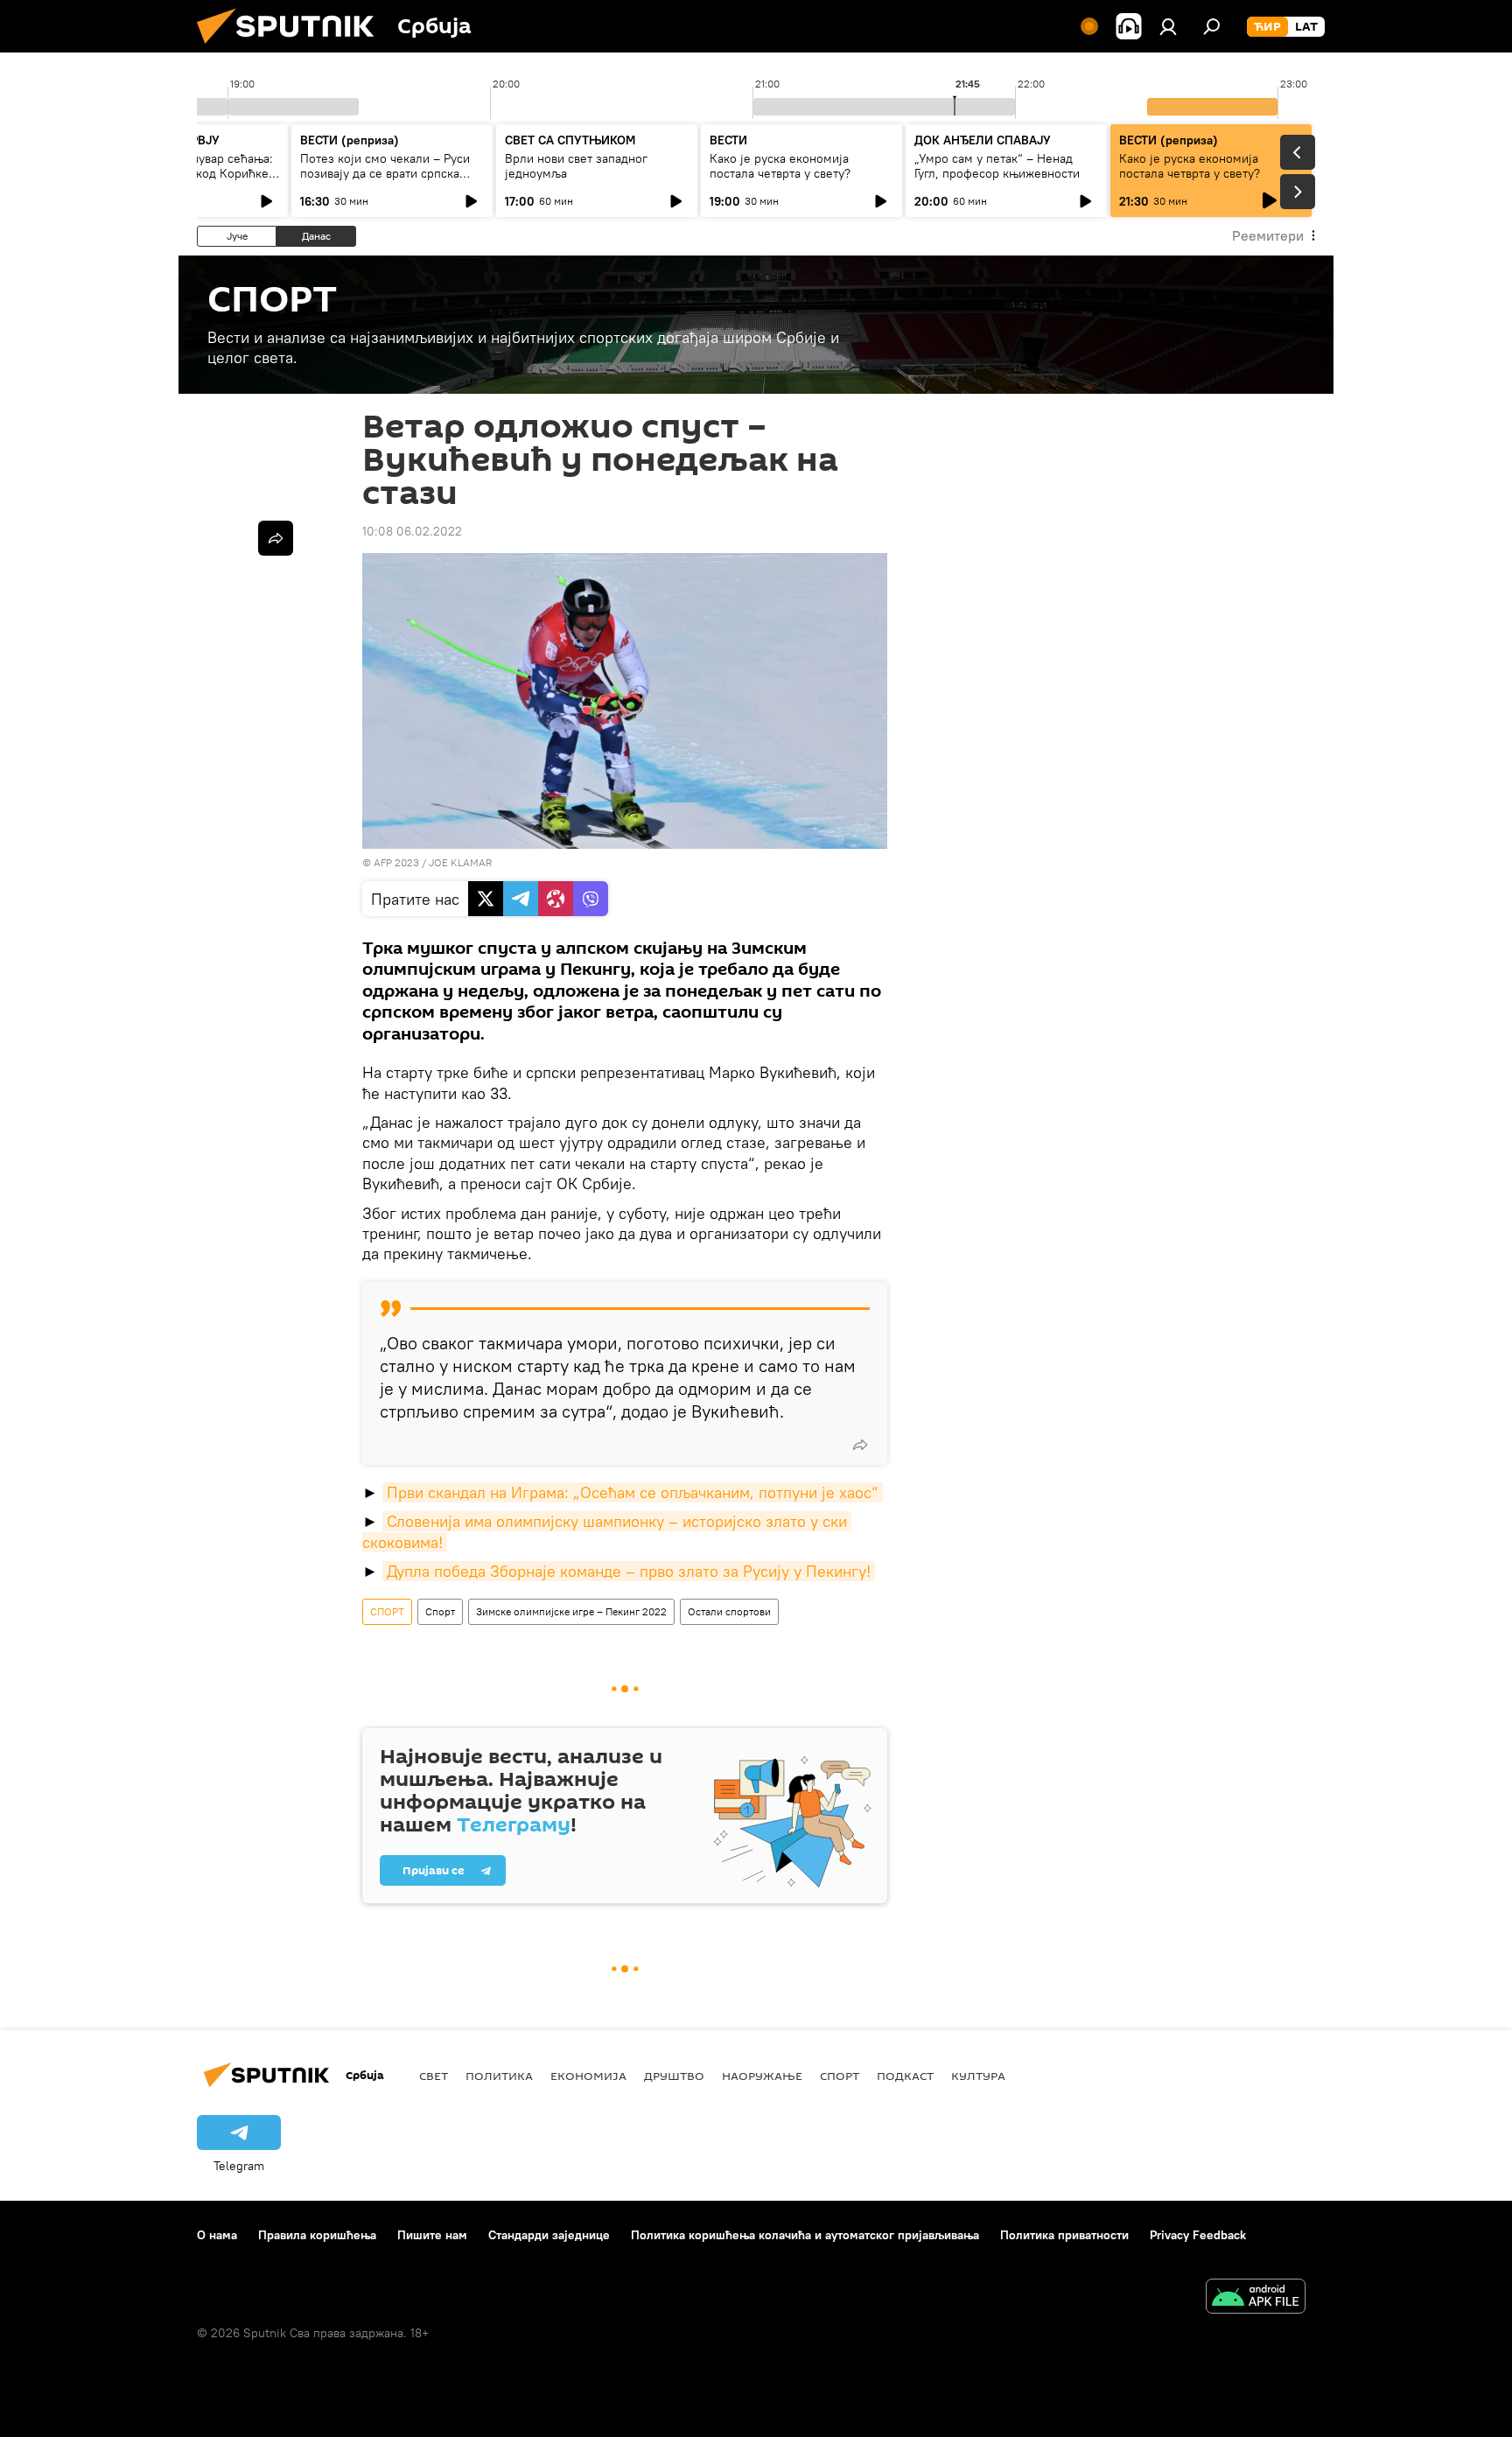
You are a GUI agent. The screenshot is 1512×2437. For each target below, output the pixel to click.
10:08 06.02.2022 (412, 531)
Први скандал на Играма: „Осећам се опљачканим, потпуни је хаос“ (633, 1492)
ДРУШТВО (674, 2076)
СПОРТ (387, 1611)
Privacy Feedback (1198, 2235)
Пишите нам (432, 2235)
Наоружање (762, 2076)
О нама (217, 2235)
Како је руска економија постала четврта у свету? (780, 166)
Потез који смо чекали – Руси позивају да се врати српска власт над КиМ (385, 173)
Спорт (440, 1611)
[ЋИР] (1267, 27)
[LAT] (1306, 27)
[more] (860, 1445)
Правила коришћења (317, 2235)
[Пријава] (1168, 26)
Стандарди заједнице (549, 2235)
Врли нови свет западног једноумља (576, 166)
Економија (588, 2076)
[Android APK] (1256, 2298)
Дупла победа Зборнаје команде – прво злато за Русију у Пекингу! (629, 1571)
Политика (499, 2076)
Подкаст (905, 2076)
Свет (434, 2076)
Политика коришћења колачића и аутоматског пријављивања (805, 2235)
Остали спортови (729, 1611)
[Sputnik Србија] (292, 48)
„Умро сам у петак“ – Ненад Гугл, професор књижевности (997, 166)
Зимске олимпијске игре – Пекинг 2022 (571, 1611)
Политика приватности (1064, 2235)
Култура (978, 2076)
